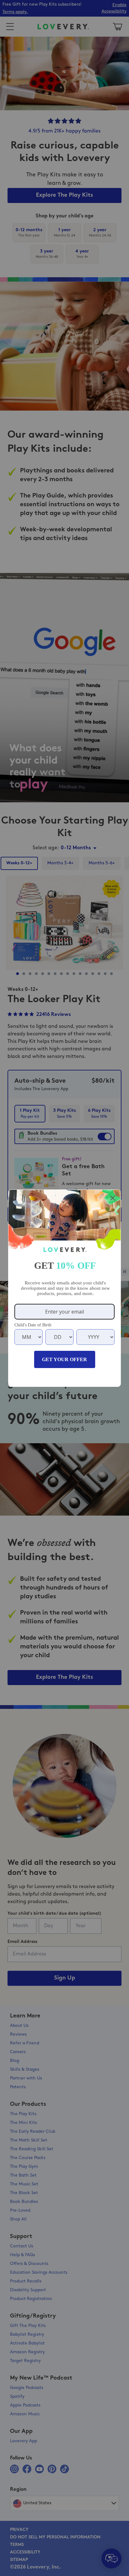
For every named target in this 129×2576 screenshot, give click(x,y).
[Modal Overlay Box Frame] (64, 1288)
